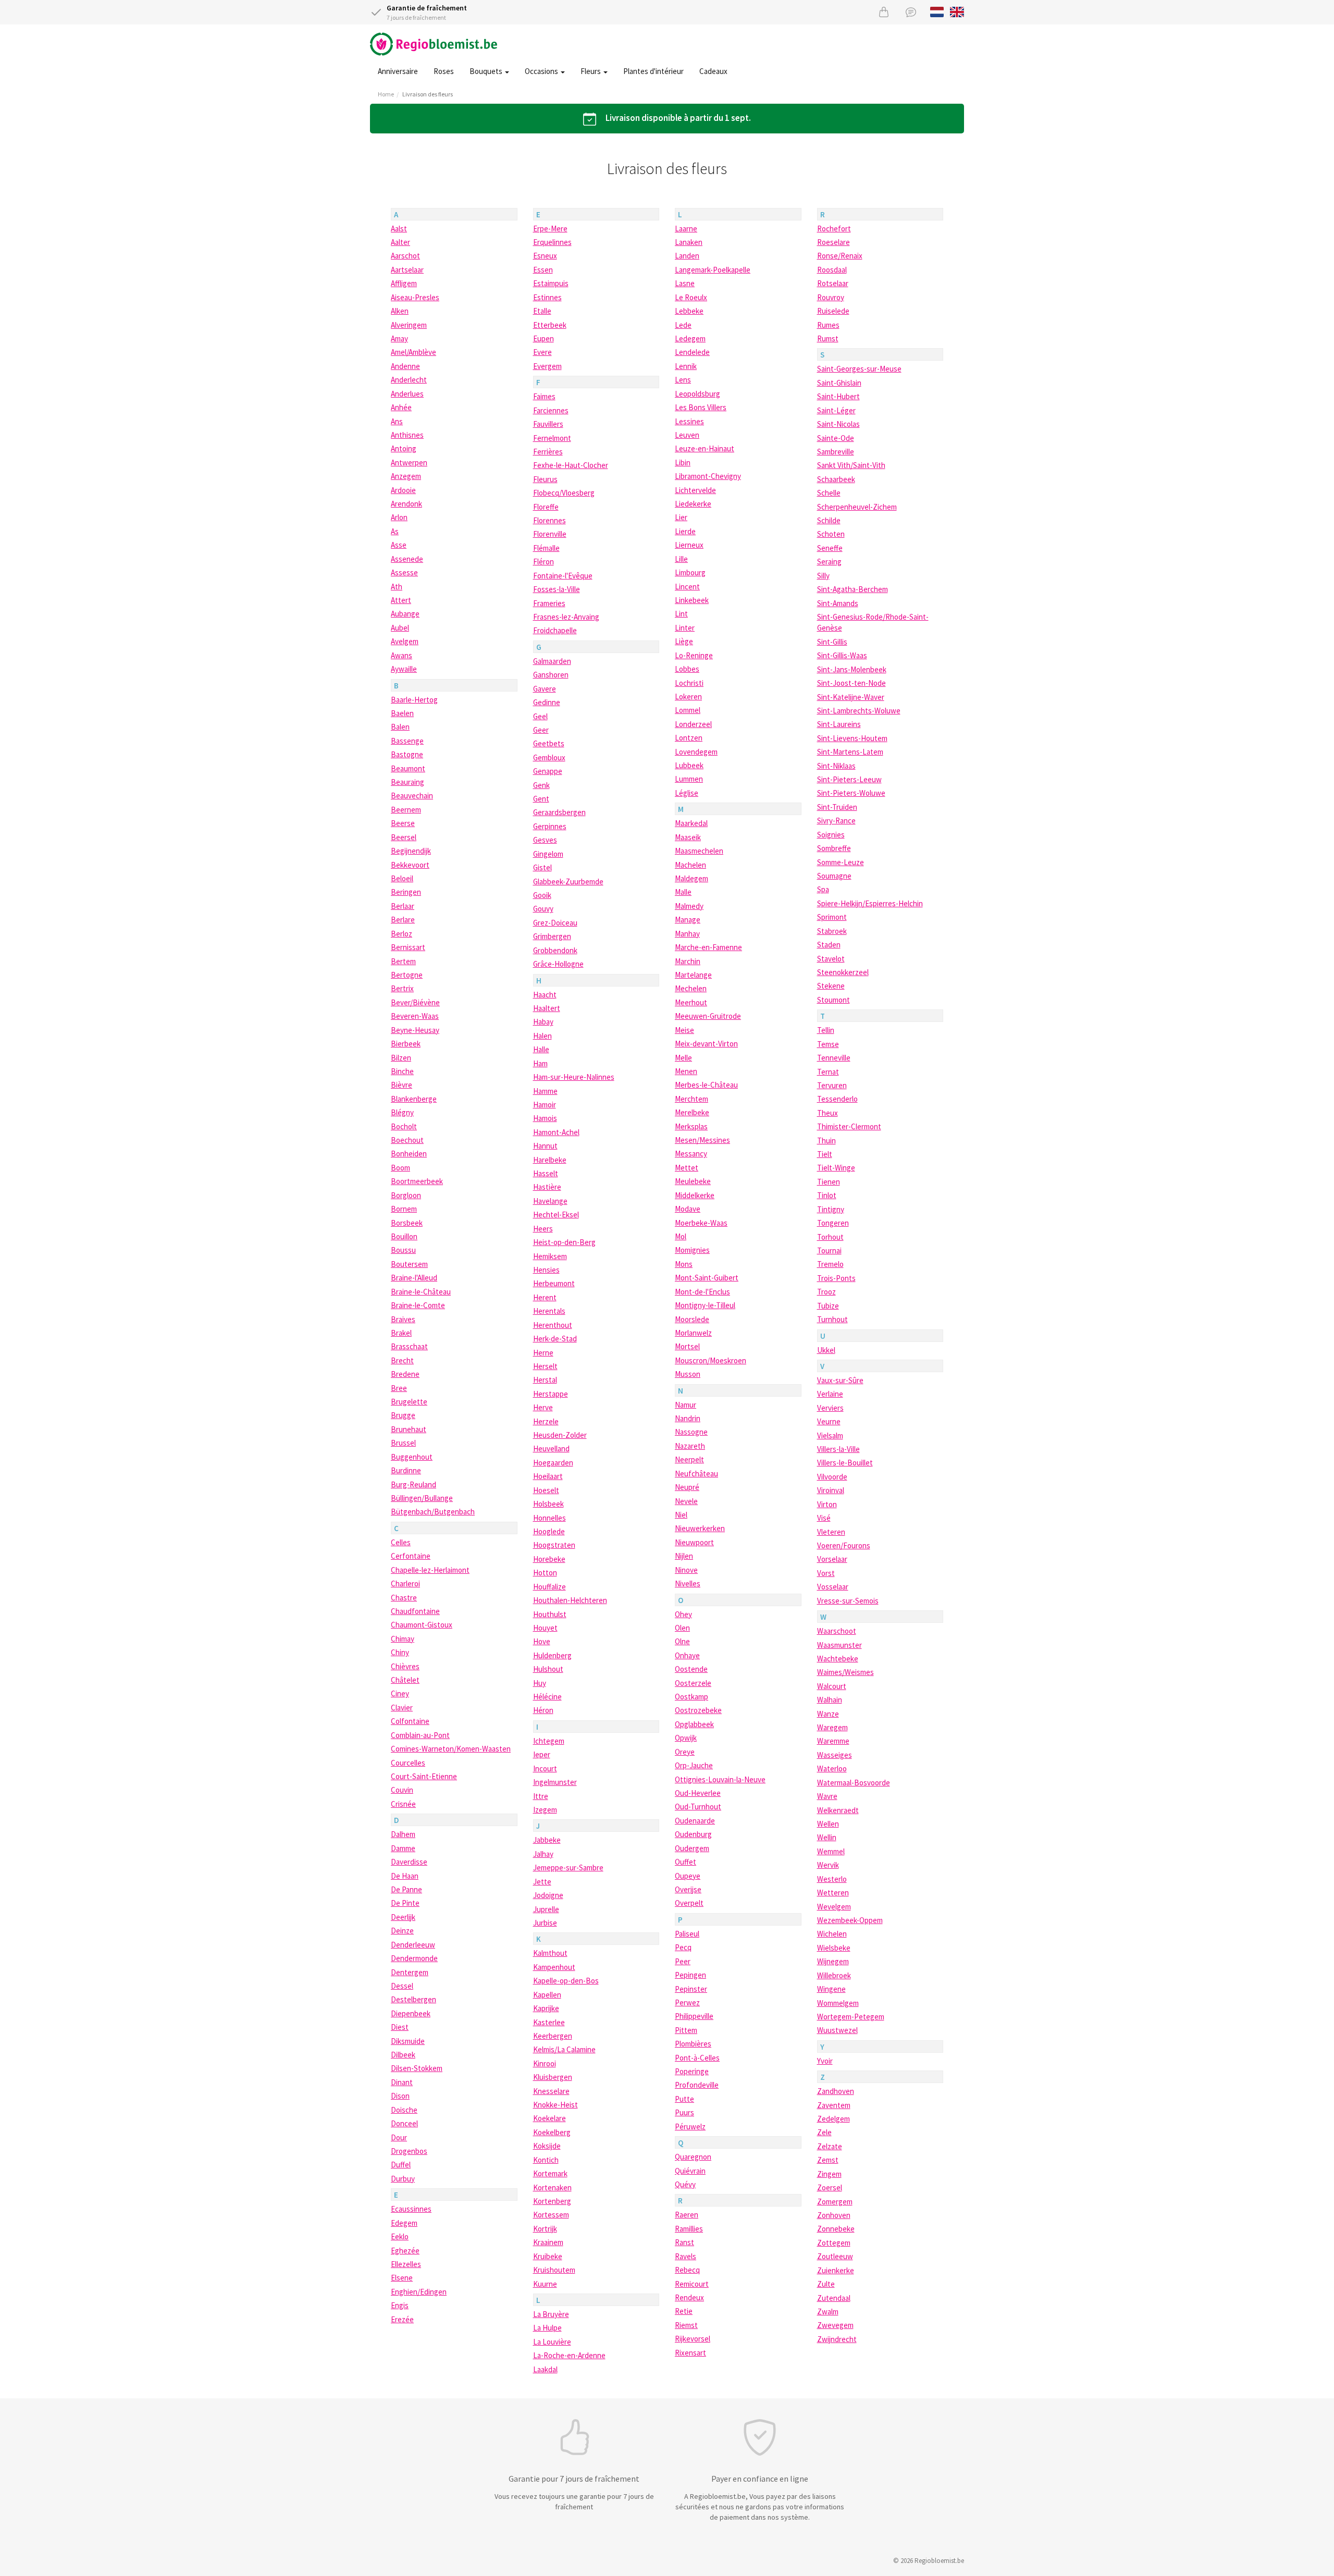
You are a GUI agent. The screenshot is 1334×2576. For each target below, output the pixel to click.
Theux (827, 1113)
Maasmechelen (699, 851)
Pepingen (690, 1975)
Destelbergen (413, 1999)
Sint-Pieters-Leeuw (849, 779)
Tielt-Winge (836, 1168)
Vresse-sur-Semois (848, 1601)
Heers (543, 1229)
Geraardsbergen (559, 812)
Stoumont (833, 1000)
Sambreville (836, 452)
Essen (543, 270)
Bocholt (404, 1126)
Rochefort (834, 229)
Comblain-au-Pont (420, 1735)
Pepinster (691, 1989)
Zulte (826, 2284)
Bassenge (407, 741)
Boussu (403, 1250)
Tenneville (834, 1058)
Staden (829, 945)
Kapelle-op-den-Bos (566, 1981)
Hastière (547, 1187)
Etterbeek (550, 325)
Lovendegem (696, 752)
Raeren (687, 2215)
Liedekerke (693, 504)
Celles (401, 1542)
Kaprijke (546, 2008)
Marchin (688, 961)
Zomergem (835, 2202)
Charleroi (405, 1583)
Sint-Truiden (837, 807)
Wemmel (831, 1851)
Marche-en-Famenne (708, 947)
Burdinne (406, 1470)
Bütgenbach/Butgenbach (433, 1512)
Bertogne (407, 975)
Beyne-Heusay (415, 1030)
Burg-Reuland (413, 1484)
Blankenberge (414, 1099)
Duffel (401, 2165)
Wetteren (833, 1893)
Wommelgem (838, 2003)
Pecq (683, 1947)
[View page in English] (957, 11)
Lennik (686, 366)
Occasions (542, 71)
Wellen (828, 1824)
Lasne (685, 283)
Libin (683, 463)
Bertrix (402, 988)
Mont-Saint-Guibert (707, 1278)
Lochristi (689, 683)
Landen (687, 256)
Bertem (403, 961)
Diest (400, 2027)
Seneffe (830, 548)
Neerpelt (689, 1459)
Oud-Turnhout (698, 1807)
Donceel (404, 2123)
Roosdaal (832, 270)
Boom (400, 1168)
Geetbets (549, 743)
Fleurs (591, 71)
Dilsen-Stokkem (417, 2068)
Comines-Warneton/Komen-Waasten (451, 1749)
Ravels (685, 2256)
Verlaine (830, 1394)
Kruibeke (548, 2256)
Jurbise (545, 1923)
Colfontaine (410, 1721)
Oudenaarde (695, 1821)
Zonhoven (834, 2215)
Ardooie (403, 490)
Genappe (548, 771)
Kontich (546, 2160)
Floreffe (546, 507)
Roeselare (833, 242)
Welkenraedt (838, 1810)
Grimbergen (552, 936)
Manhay (687, 934)
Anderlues (407, 394)
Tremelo (830, 1264)
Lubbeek (689, 765)
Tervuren (832, 1085)
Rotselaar (833, 283)
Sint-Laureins (839, 724)
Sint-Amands (838, 603)
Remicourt (692, 2284)
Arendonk (406, 504)
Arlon (399, 517)
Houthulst (550, 1614)
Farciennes (551, 410)
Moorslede (692, 1319)
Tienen (829, 1182)
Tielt (825, 1154)
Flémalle (546, 548)
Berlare (403, 920)
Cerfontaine (411, 1556)
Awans (402, 655)
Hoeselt (546, 1490)
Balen (400, 727)
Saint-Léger (836, 410)
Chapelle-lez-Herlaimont (430, 1570)
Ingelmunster (555, 1782)
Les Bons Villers (701, 407)
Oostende (691, 1669)
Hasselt (546, 1173)
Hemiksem (550, 1256)
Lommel (688, 710)
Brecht (402, 1360)
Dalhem (403, 1834)
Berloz (402, 934)
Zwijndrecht (837, 2339)
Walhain (830, 1700)
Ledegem (690, 338)
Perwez (687, 2002)
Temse (828, 1044)
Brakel (401, 1333)
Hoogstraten (554, 1545)
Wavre (827, 1796)
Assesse (404, 572)
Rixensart (690, 2353)
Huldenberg (552, 1655)
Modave (688, 1209)
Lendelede (692, 352)
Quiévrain (690, 2171)
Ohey (683, 1614)
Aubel (400, 628)
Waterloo (832, 1768)
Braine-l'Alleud (414, 1278)
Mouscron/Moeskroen (711, 1360)
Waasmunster (839, 1645)
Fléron (544, 562)
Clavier (402, 1708)
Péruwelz (690, 2127)
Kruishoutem (554, 2270)
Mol (681, 1236)
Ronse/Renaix (840, 256)
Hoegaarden (553, 1463)
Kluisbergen (553, 2077)
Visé (824, 1518)
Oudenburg (693, 1834)
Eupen (544, 338)
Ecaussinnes (411, 2209)
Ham (540, 1063)
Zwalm (828, 2312)
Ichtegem (549, 1741)
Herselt (545, 1366)
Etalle (542, 311)
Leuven (687, 435)
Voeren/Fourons (844, 1545)
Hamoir (545, 1105)
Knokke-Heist (555, 2105)
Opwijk (686, 1738)
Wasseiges (835, 1755)
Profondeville (697, 2085)
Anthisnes (407, 435)
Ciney (400, 1693)
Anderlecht (409, 380)
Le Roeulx (691, 297)
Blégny (402, 1112)
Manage (688, 920)
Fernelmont (552, 438)
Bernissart (408, 947)
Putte (684, 2099)
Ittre (541, 1796)
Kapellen (547, 1995)
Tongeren (833, 1223)
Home (386, 94)
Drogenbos (409, 2151)
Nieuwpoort (694, 1542)
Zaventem (834, 2105)
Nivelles (688, 1583)
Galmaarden (552, 661)
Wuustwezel (837, 2030)
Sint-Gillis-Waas (842, 655)
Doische (404, 2110)
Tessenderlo (837, 1099)
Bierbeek (406, 1044)
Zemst (828, 2160)
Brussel (403, 1443)
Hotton (545, 1573)
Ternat (828, 1072)
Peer (683, 1961)
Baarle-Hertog (414, 700)
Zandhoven (836, 2091)
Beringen (406, 892)
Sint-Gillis (832, 642)
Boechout (407, 1140)
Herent (545, 1297)
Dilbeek (403, 2055)
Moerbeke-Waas (701, 1223)
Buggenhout (412, 1457)
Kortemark (550, 2173)
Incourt (545, 1768)
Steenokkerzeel (843, 972)
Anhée (401, 407)
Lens (683, 380)
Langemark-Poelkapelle (713, 270)
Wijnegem (833, 1961)
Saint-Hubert (838, 396)
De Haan (405, 1876)
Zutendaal (834, 2298)
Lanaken (689, 242)
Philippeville (694, 2016)
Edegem (404, 2223)
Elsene (402, 2278)
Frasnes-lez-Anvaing (566, 617)
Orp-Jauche (694, 1765)
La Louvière (552, 2342)
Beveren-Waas (415, 1016)
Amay (399, 338)
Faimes (544, 396)
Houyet (545, 1628)
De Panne (406, 1889)
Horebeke (549, 1559)
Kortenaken (552, 2187)
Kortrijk (545, 2229)
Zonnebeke (836, 2229)
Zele (824, 2132)
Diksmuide (408, 2041)
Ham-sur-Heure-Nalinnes (574, 1077)
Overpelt (689, 1903)
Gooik (542, 895)
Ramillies (689, 2229)
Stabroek (832, 931)
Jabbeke (547, 1840)
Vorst (826, 1573)
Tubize (828, 1306)
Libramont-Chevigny (708, 476)
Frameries (549, 603)
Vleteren (831, 1532)
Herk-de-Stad (555, 1339)
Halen (542, 1036)
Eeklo (400, 2236)
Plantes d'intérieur (653, 71)
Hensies (546, 1270)
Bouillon (404, 1236)
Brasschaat (409, 1346)
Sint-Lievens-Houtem (852, 738)
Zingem (829, 2174)
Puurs (684, 2112)
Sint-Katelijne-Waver (851, 697)
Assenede (407, 559)
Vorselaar (832, 1559)
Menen (686, 1071)
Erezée (402, 2319)
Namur (685, 1405)
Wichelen (832, 1934)
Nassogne (691, 1432)
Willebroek (834, 1975)
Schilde (829, 520)
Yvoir (825, 2061)
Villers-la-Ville (838, 1449)
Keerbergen (553, 2036)
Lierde (685, 531)
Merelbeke (692, 1112)
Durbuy (403, 2179)
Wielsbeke (834, 1948)
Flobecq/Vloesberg (564, 493)
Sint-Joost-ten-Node (851, 683)
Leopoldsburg (697, 394)
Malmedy (689, 906)
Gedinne (547, 702)
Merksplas (691, 1126)
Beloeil (402, 878)
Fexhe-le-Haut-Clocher (571, 465)
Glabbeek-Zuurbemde (568, 882)
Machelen (690, 865)
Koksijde (547, 2146)
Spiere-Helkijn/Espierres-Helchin (870, 903)
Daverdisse (409, 1862)
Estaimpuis (551, 283)
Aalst (399, 229)
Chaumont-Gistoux (422, 1625)
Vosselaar (833, 1587)
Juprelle (546, 1909)
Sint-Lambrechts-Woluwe (859, 711)
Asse (399, 545)
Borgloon (406, 1195)
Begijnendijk (411, 851)
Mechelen (691, 988)
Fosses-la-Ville (557, 589)
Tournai (829, 1250)
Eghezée (405, 2251)
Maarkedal (691, 823)
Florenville (550, 534)
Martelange (693, 975)
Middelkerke (695, 1195)
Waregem (832, 1727)
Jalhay (543, 1854)
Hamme (545, 1091)
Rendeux (689, 2297)
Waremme (833, 1741)
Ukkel (826, 1350)
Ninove (686, 1570)
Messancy (691, 1154)
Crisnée (403, 1804)
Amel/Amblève (413, 352)
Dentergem (410, 1972)
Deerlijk (403, 1917)
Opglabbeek (694, 1724)
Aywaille (404, 669)
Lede (683, 325)
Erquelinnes (552, 242)
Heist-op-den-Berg (564, 1242)
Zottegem (834, 2243)
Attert (401, 600)
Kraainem (548, 2242)
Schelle (829, 493)
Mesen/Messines (702, 1140)
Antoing (404, 448)
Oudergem (692, 1848)
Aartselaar (407, 270)
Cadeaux (713, 71)
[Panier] (884, 12)
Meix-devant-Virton (706, 1044)
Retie (684, 2311)
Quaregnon (693, 2157)
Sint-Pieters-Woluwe (851, 793)
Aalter (400, 242)
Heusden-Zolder (560, 1435)
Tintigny (831, 1209)
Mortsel (687, 1346)
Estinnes (547, 297)
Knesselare (551, 2091)
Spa (823, 889)
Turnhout (832, 1319)
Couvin (402, 1790)
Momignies (692, 1250)
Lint (681, 614)
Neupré (687, 1487)
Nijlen (684, 1556)
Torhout (830, 1237)
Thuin (826, 1141)
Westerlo (832, 1879)
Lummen (689, 779)
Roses (444, 71)
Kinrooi (545, 2063)
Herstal (545, 1380)
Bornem (404, 1209)
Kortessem (551, 2215)
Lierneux (689, 545)
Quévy (685, 2184)
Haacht (545, 995)
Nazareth (690, 1446)
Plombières (693, 2044)
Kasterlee (549, 2022)
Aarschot (405, 256)
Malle (683, 892)
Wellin (827, 1837)
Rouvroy (831, 297)
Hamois (545, 1118)
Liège (684, 641)
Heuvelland (551, 1449)
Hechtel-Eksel (556, 1215)
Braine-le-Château (421, 1292)
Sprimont (832, 917)
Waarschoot (837, 1631)
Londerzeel (693, 724)
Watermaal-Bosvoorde (854, 1783)
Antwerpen (409, 463)
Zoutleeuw (835, 2256)
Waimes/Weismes (845, 1672)
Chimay (403, 1639)
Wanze (828, 1714)
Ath (397, 587)
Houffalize (549, 1587)
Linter (685, 628)
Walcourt (832, 1686)
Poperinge (692, 2071)
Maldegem (691, 878)
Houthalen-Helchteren (570, 1600)
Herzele (546, 1421)
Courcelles (408, 1763)
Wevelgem (834, 1907)
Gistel (542, 867)
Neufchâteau (696, 1474)
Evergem (547, 366)
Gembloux (549, 757)
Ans (397, 421)
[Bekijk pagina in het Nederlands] (937, 11)
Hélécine (547, 1697)
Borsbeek (407, 1223)
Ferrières (548, 452)
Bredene (405, 1374)
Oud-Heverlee (698, 1793)
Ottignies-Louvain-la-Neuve (720, 1779)
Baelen (402, 713)
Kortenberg (552, 2201)
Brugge (403, 1415)
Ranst (684, 2242)
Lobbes (687, 669)
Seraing (829, 562)
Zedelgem (833, 2119)
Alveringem (409, 325)
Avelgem (405, 641)
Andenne (405, 366)
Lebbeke (689, 311)
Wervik (828, 1865)
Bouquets (487, 71)
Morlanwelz (693, 1333)
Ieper (542, 1754)
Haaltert (547, 1008)
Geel (540, 716)
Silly (823, 576)
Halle (541, 1049)
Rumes (828, 325)
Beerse (403, 823)
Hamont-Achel (556, 1132)
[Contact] (911, 12)
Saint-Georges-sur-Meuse (859, 369)
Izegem (545, 1810)
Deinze (402, 1931)
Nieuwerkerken (700, 1528)
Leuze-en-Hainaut (705, 448)
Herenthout (553, 1325)
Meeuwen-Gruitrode (708, 1016)
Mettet (687, 1168)
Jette (542, 1882)
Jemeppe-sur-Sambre (568, 1868)
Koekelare (549, 2118)
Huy (540, 1683)
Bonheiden (409, 1154)
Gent (541, 799)
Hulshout (548, 1669)
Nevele (686, 1501)
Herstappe (551, 1394)
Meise (684, 1030)
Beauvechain (412, 796)
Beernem (406, 810)
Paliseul (687, 1934)
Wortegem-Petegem (851, 2017)
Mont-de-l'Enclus (702, 1292)
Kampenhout (554, 1967)
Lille (681, 559)
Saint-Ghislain (839, 383)
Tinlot (827, 1195)
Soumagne (834, 876)
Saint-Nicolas (838, 424)
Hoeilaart (548, 1476)
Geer (541, 730)
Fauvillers (548, 424)
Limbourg (690, 572)
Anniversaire (398, 71)
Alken (400, 311)
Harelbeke (550, 1160)
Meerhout (691, 1002)
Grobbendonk (555, 950)
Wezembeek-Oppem (850, 1920)
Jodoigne (548, 1895)
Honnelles (549, 1518)
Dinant (402, 2082)
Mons (684, 1264)
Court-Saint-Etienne (424, 1776)
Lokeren (688, 697)
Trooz (826, 1292)
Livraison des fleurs (428, 94)
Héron (543, 1710)
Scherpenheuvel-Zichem (857, 507)
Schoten (831, 534)
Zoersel (830, 2187)
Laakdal (545, 2369)
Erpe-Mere (550, 229)
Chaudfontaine (415, 1611)
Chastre (404, 1598)
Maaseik (688, 837)
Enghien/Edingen (419, 2292)
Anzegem (406, 476)
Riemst (686, 2325)
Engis (400, 2305)
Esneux (545, 256)
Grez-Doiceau (555, 923)
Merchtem (691, 1099)
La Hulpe (547, 2328)
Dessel (402, 1986)
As (395, 531)
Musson (688, 1374)
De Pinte (405, 1903)
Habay (543, 1022)
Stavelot (831, 959)
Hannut (545, 1146)
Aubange (405, 614)
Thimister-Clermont (849, 1126)
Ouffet (685, 1862)
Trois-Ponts (836, 1278)
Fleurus (545, 479)
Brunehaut (409, 1429)
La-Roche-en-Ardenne (569, 2355)
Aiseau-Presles (415, 297)
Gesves (545, 840)
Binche (402, 1071)
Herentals (549, 1311)
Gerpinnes (550, 826)
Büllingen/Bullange (422, 1498)
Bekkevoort (410, 865)
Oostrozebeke (698, 1710)
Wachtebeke (838, 1659)
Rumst (828, 338)
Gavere (545, 689)
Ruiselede (833, 311)
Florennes (549, 520)
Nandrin (688, 1418)
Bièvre (402, 1085)
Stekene (831, 986)
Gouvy (543, 909)
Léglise (687, 793)
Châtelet (405, 1680)
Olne (682, 1641)
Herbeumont (554, 1283)
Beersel (404, 837)
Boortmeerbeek (417, 1181)
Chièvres (405, 1666)
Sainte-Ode (836, 438)
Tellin (826, 1030)
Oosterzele (693, 1683)
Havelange (550, 1201)
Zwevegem (835, 2325)
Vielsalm (830, 1435)
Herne (543, 1353)
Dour (399, 2137)
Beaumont (408, 768)
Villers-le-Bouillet (845, 1463)
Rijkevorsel (693, 2339)
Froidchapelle (555, 630)
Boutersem (409, 1264)
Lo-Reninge (694, 655)
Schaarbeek (836, 479)
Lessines (689, 421)
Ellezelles (406, 2264)
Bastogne (407, 754)
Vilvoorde (832, 1477)
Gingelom (548, 854)
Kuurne (545, 2284)
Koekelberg (552, 2132)
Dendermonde (414, 1958)
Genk (541, 785)
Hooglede (549, 1531)
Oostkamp (691, 1697)
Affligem (404, 283)
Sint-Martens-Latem (850, 752)
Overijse (688, 1889)
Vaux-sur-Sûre (840, 1380)
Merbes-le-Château (706, 1085)
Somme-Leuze (841, 862)
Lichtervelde (695, 490)
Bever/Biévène (415, 1002)
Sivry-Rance (836, 821)
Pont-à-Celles (697, 2058)
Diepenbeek (411, 2013)
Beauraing (407, 782)
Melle (683, 1058)
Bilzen (401, 1058)
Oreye (685, 1752)
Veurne (829, 1421)
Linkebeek (692, 600)
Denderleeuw (413, 1945)
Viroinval (831, 1490)
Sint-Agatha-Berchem (853, 589)
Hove (542, 1641)
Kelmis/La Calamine (564, 2049)
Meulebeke (693, 1181)
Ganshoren (551, 675)
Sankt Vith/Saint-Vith (851, 465)
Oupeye (688, 1876)
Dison (400, 2096)
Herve (543, 1407)
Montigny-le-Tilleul (705, 1305)
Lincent (687, 587)
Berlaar (403, 906)
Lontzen (689, 738)
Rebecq (687, 2270)
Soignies (831, 835)
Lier (681, 517)
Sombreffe (834, 848)
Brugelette (409, 1402)
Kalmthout (550, 1953)
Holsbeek (548, 1504)
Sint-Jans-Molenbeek (852, 669)
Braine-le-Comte (418, 1305)
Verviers (830, 1408)
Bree (399, 1388)
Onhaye (687, 1655)
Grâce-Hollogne (558, 964)
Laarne (686, 229)
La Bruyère (551, 2314)
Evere (542, 352)
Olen (682, 1628)
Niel (681, 1515)
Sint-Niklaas (836, 766)
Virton (827, 1504)
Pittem (686, 2030)
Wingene (831, 1989)
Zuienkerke (836, 2270)
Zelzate (830, 2146)
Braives (403, 1319)
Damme (403, 1848)
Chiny (400, 1652)
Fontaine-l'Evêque (563, 576)
